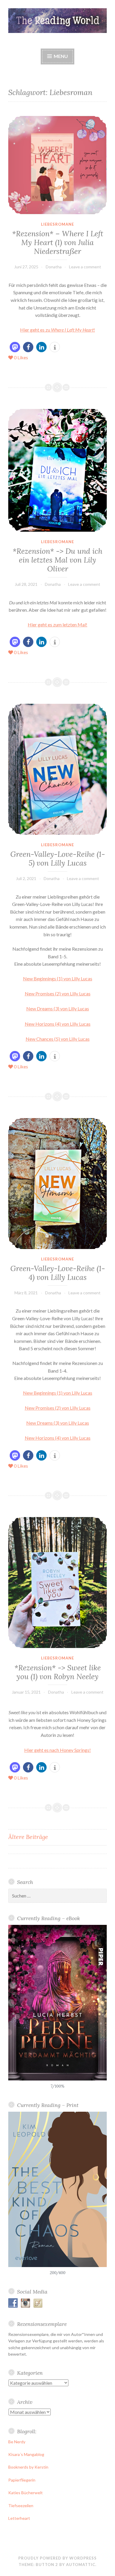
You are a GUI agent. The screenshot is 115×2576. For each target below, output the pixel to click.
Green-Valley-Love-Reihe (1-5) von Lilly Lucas (58, 859)
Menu (60, 56)
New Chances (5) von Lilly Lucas (58, 1039)
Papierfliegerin (22, 2480)
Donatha (54, 267)
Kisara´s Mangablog (26, 2454)
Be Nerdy (17, 2442)
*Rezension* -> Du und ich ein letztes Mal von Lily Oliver (57, 560)
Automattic (81, 2565)
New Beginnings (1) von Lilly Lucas (58, 978)
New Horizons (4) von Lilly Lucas (58, 1024)
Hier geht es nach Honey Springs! (57, 1750)
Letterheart (19, 2518)
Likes (21, 357)
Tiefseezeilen (21, 2506)
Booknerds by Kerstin (28, 2467)
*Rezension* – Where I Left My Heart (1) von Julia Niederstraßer (58, 242)
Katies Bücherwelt (26, 2493)
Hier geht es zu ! (57, 330)
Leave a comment (85, 267)
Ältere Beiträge (28, 1837)
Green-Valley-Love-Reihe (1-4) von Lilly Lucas (58, 1273)
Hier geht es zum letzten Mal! (57, 625)
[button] (15, 347)
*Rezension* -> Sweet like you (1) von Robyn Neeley (58, 1672)
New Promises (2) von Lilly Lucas (58, 993)
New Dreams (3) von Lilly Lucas (58, 1008)
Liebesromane (57, 224)
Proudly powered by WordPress (57, 2558)
